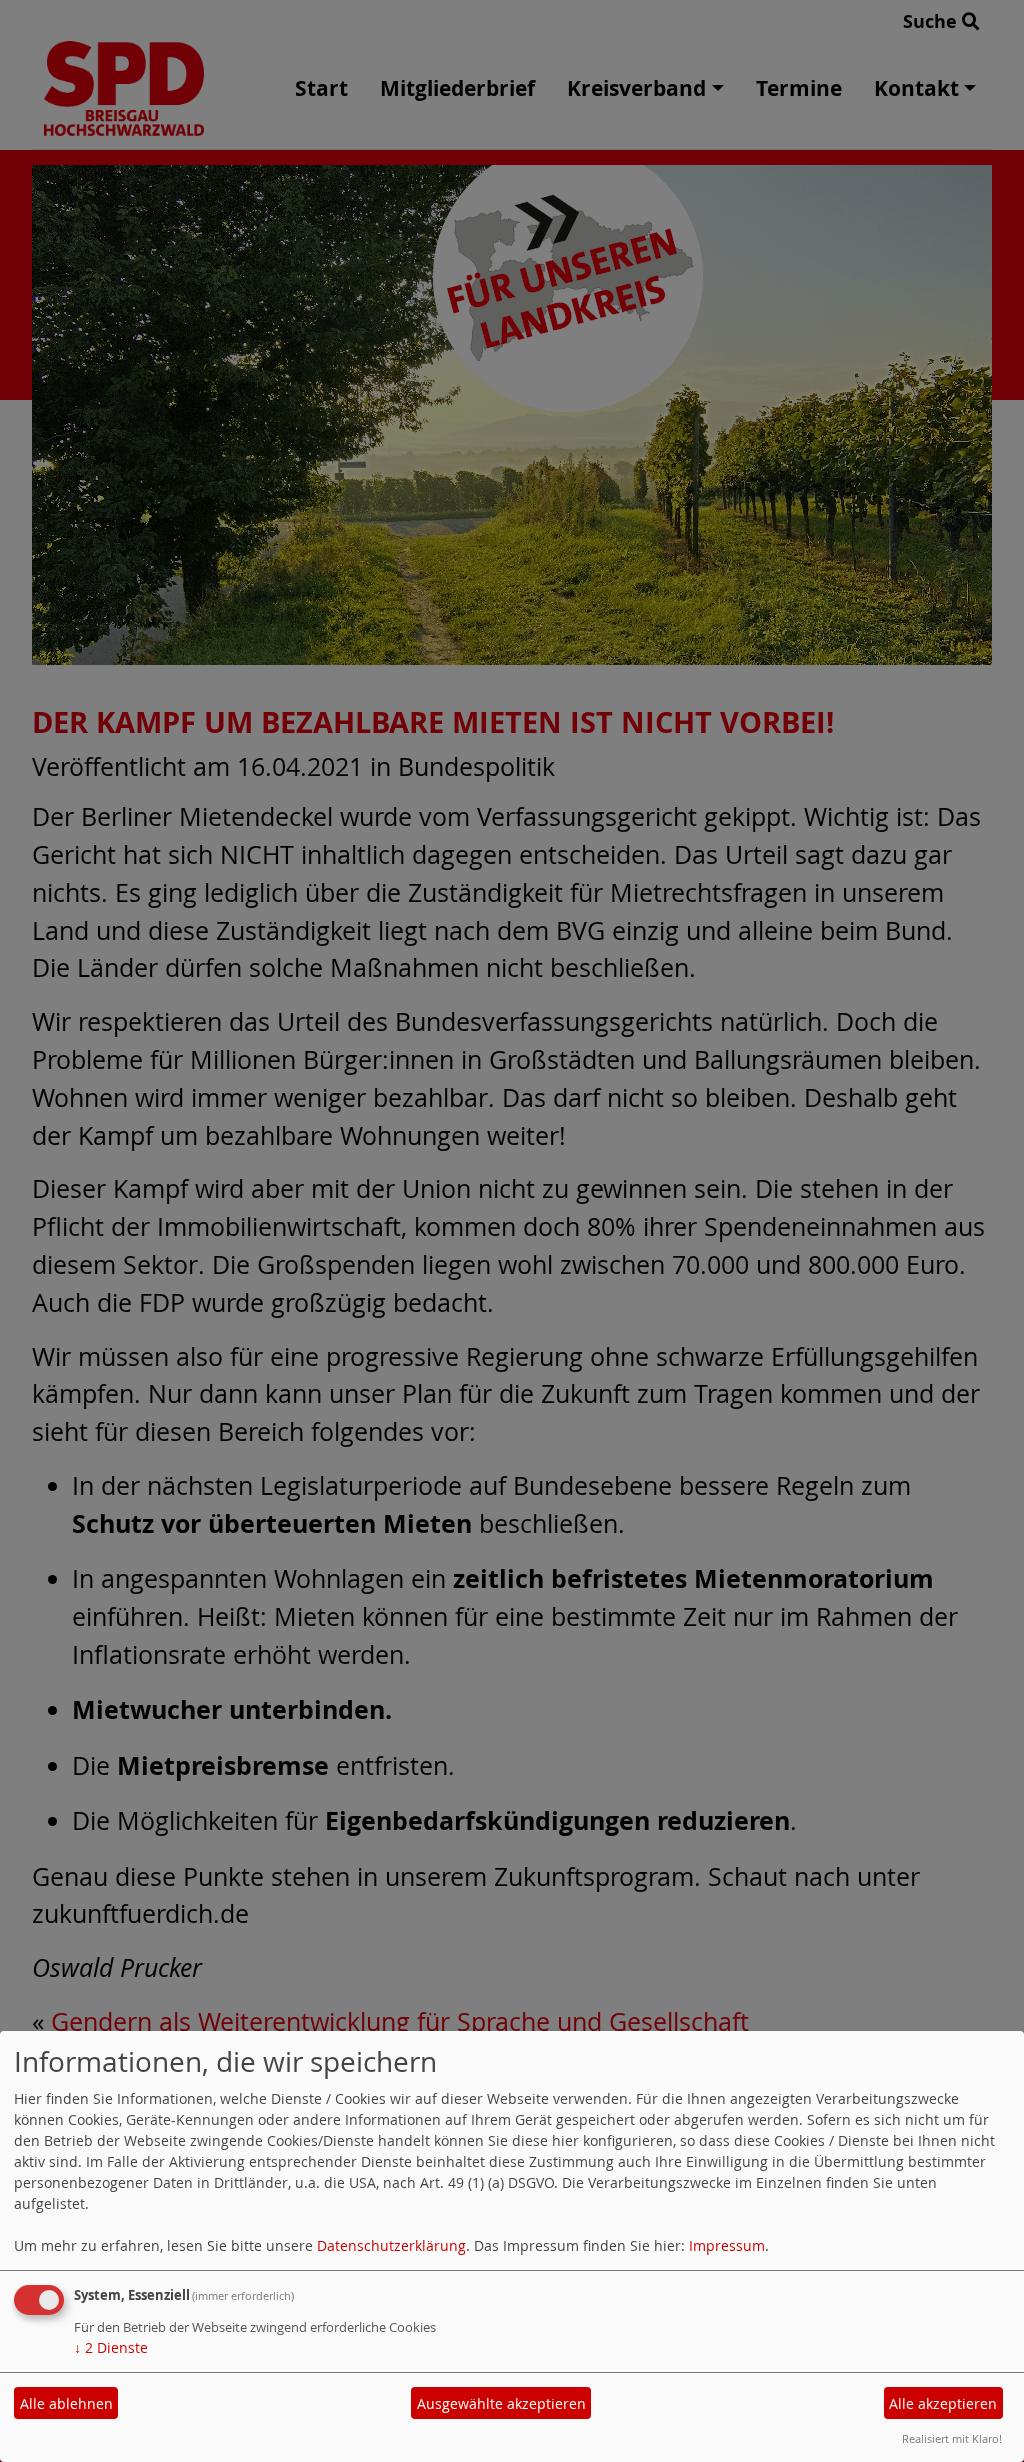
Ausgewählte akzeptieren (501, 2403)
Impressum (727, 2245)
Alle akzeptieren (943, 2403)
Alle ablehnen (66, 2403)
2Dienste (111, 2347)
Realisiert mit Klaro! (952, 2438)
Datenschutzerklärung (391, 2245)
